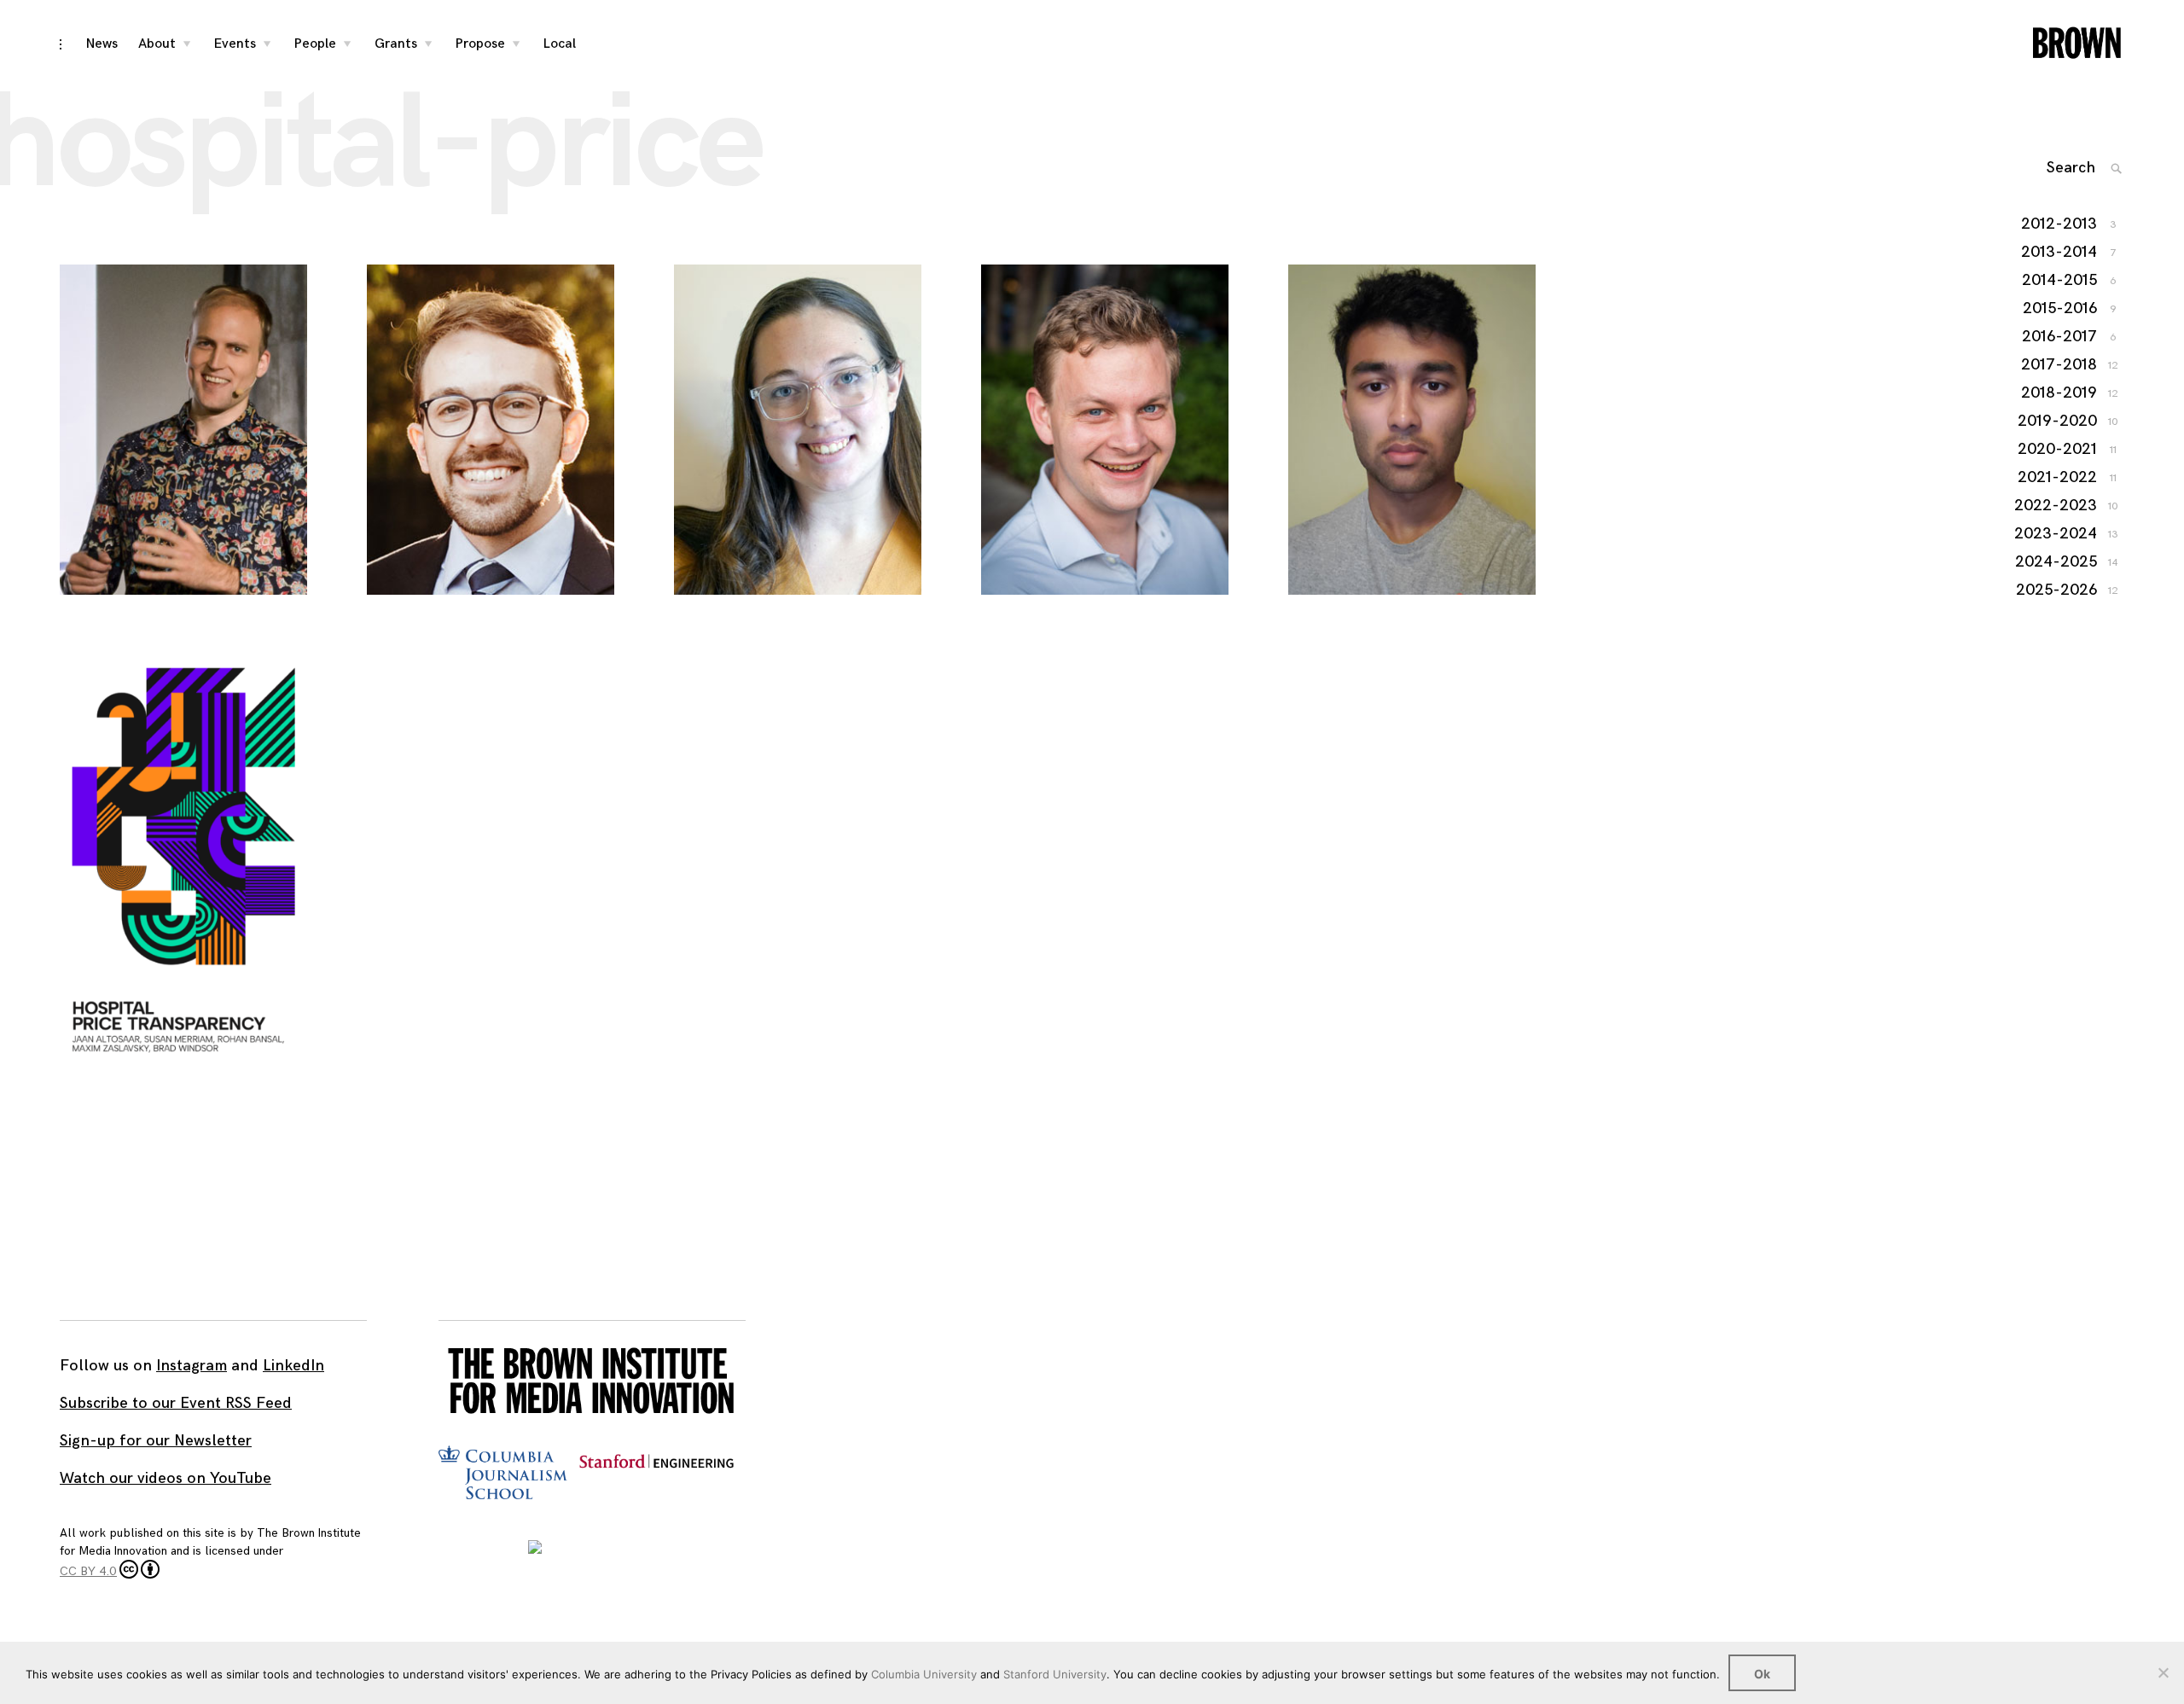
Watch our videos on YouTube (166, 1478)
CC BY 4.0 (88, 1571)
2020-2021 (2058, 449)
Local (560, 44)
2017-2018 (2060, 365)
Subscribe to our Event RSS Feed (176, 1403)
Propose (480, 44)
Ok (1762, 1674)
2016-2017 (2060, 337)
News (102, 44)
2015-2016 (2061, 308)
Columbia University (924, 1674)
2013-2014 (2060, 252)
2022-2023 (2056, 506)
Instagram (192, 1366)
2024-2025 (2057, 562)
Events (235, 44)
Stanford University (1055, 1674)
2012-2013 (2060, 224)
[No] (2163, 1672)
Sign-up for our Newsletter (156, 1441)
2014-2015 (2060, 280)
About (157, 44)
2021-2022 (2058, 477)
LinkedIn (293, 1366)
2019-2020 (2058, 421)
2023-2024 (2056, 534)
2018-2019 (2060, 393)
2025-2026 (2057, 590)
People (315, 44)
